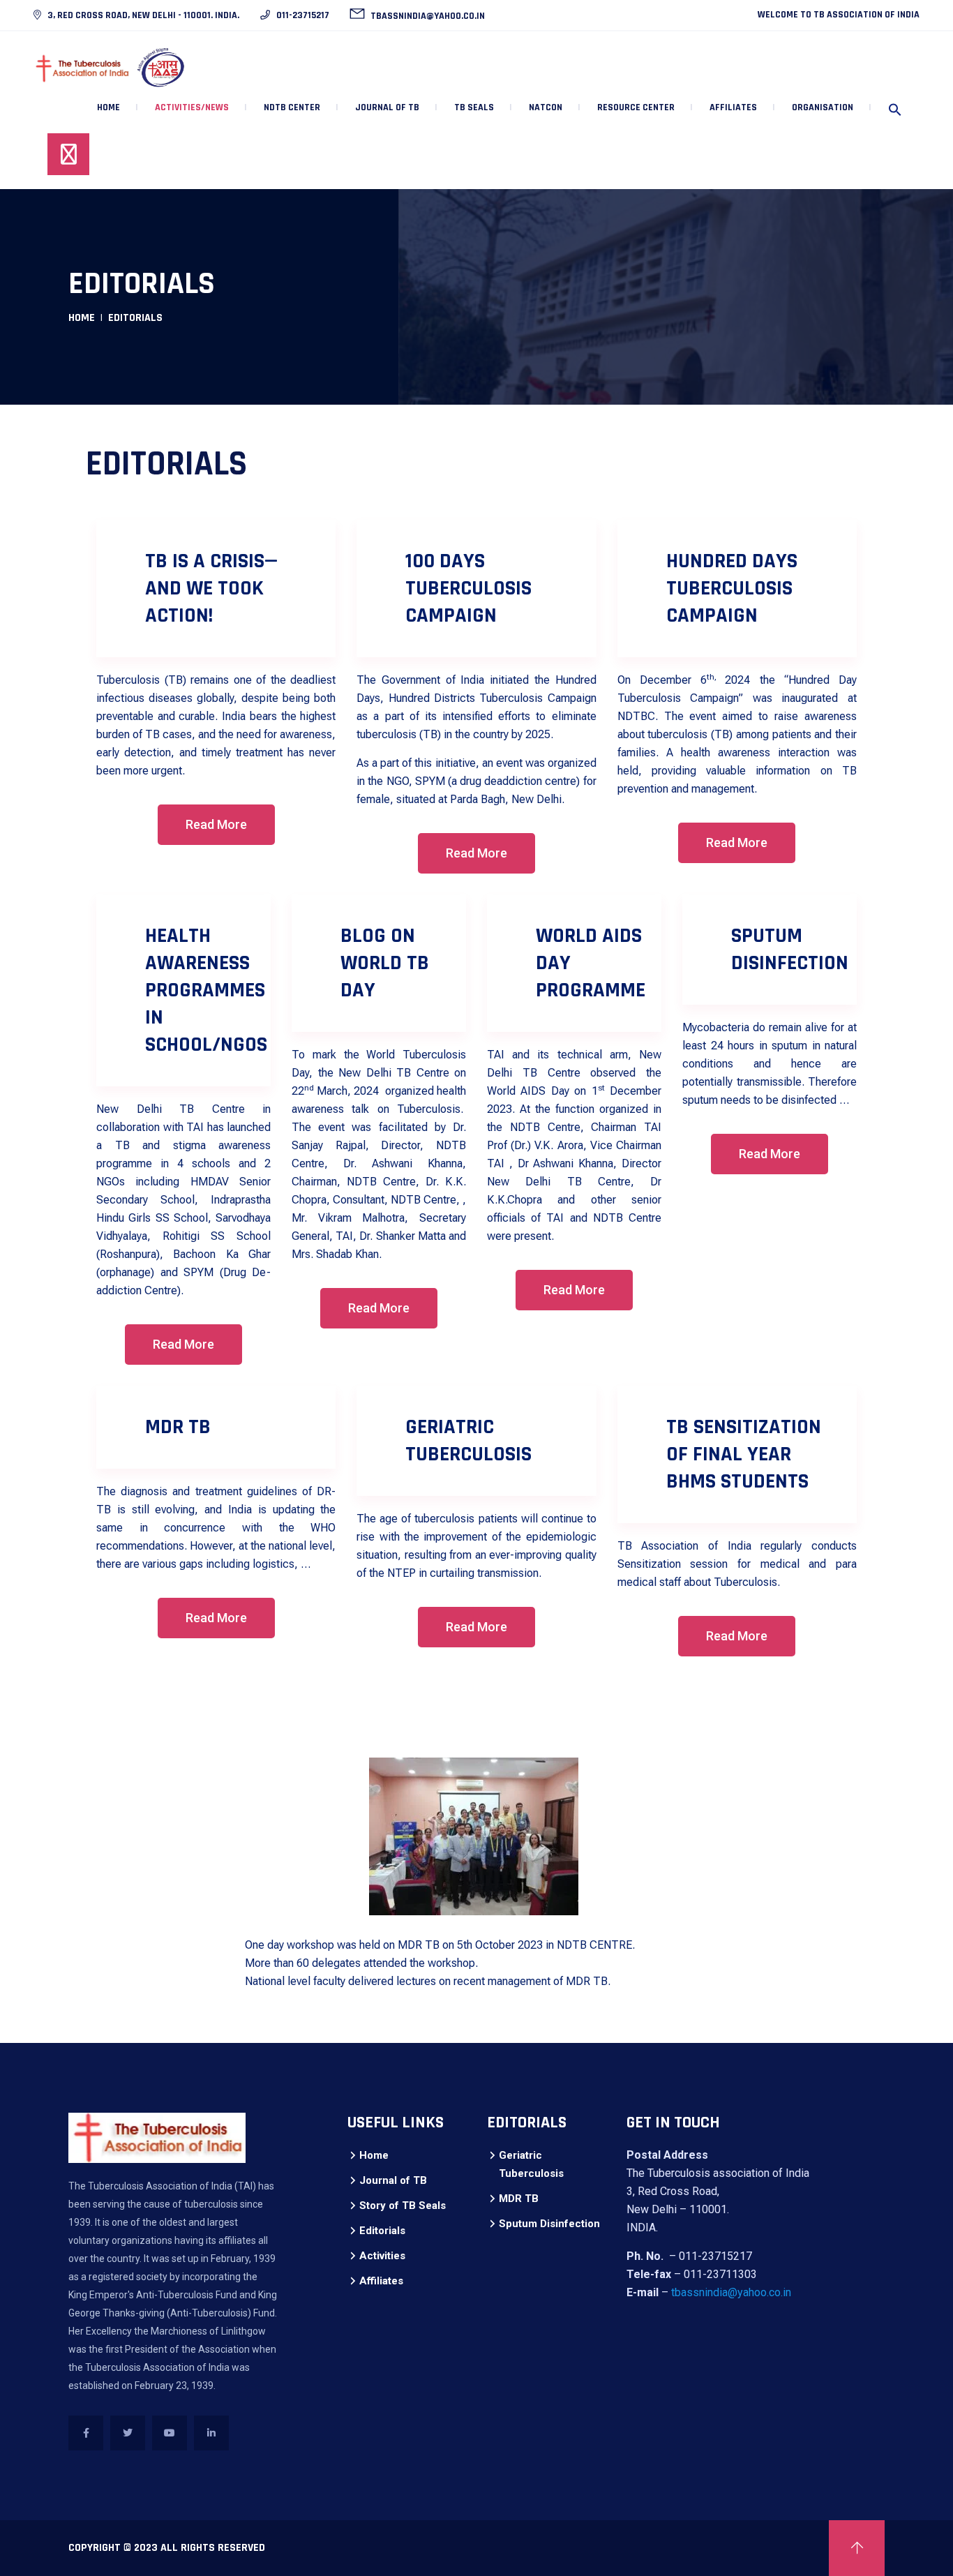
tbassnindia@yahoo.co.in (427, 16)
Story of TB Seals (403, 2206)
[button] (895, 111)
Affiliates (381, 2281)
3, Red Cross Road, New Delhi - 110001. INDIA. (142, 15)
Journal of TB (393, 2180)
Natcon (546, 107)
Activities (382, 2256)
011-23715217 (302, 15)
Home (108, 107)
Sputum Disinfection (549, 2224)
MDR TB (519, 2199)
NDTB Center (292, 107)
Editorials (382, 2231)
